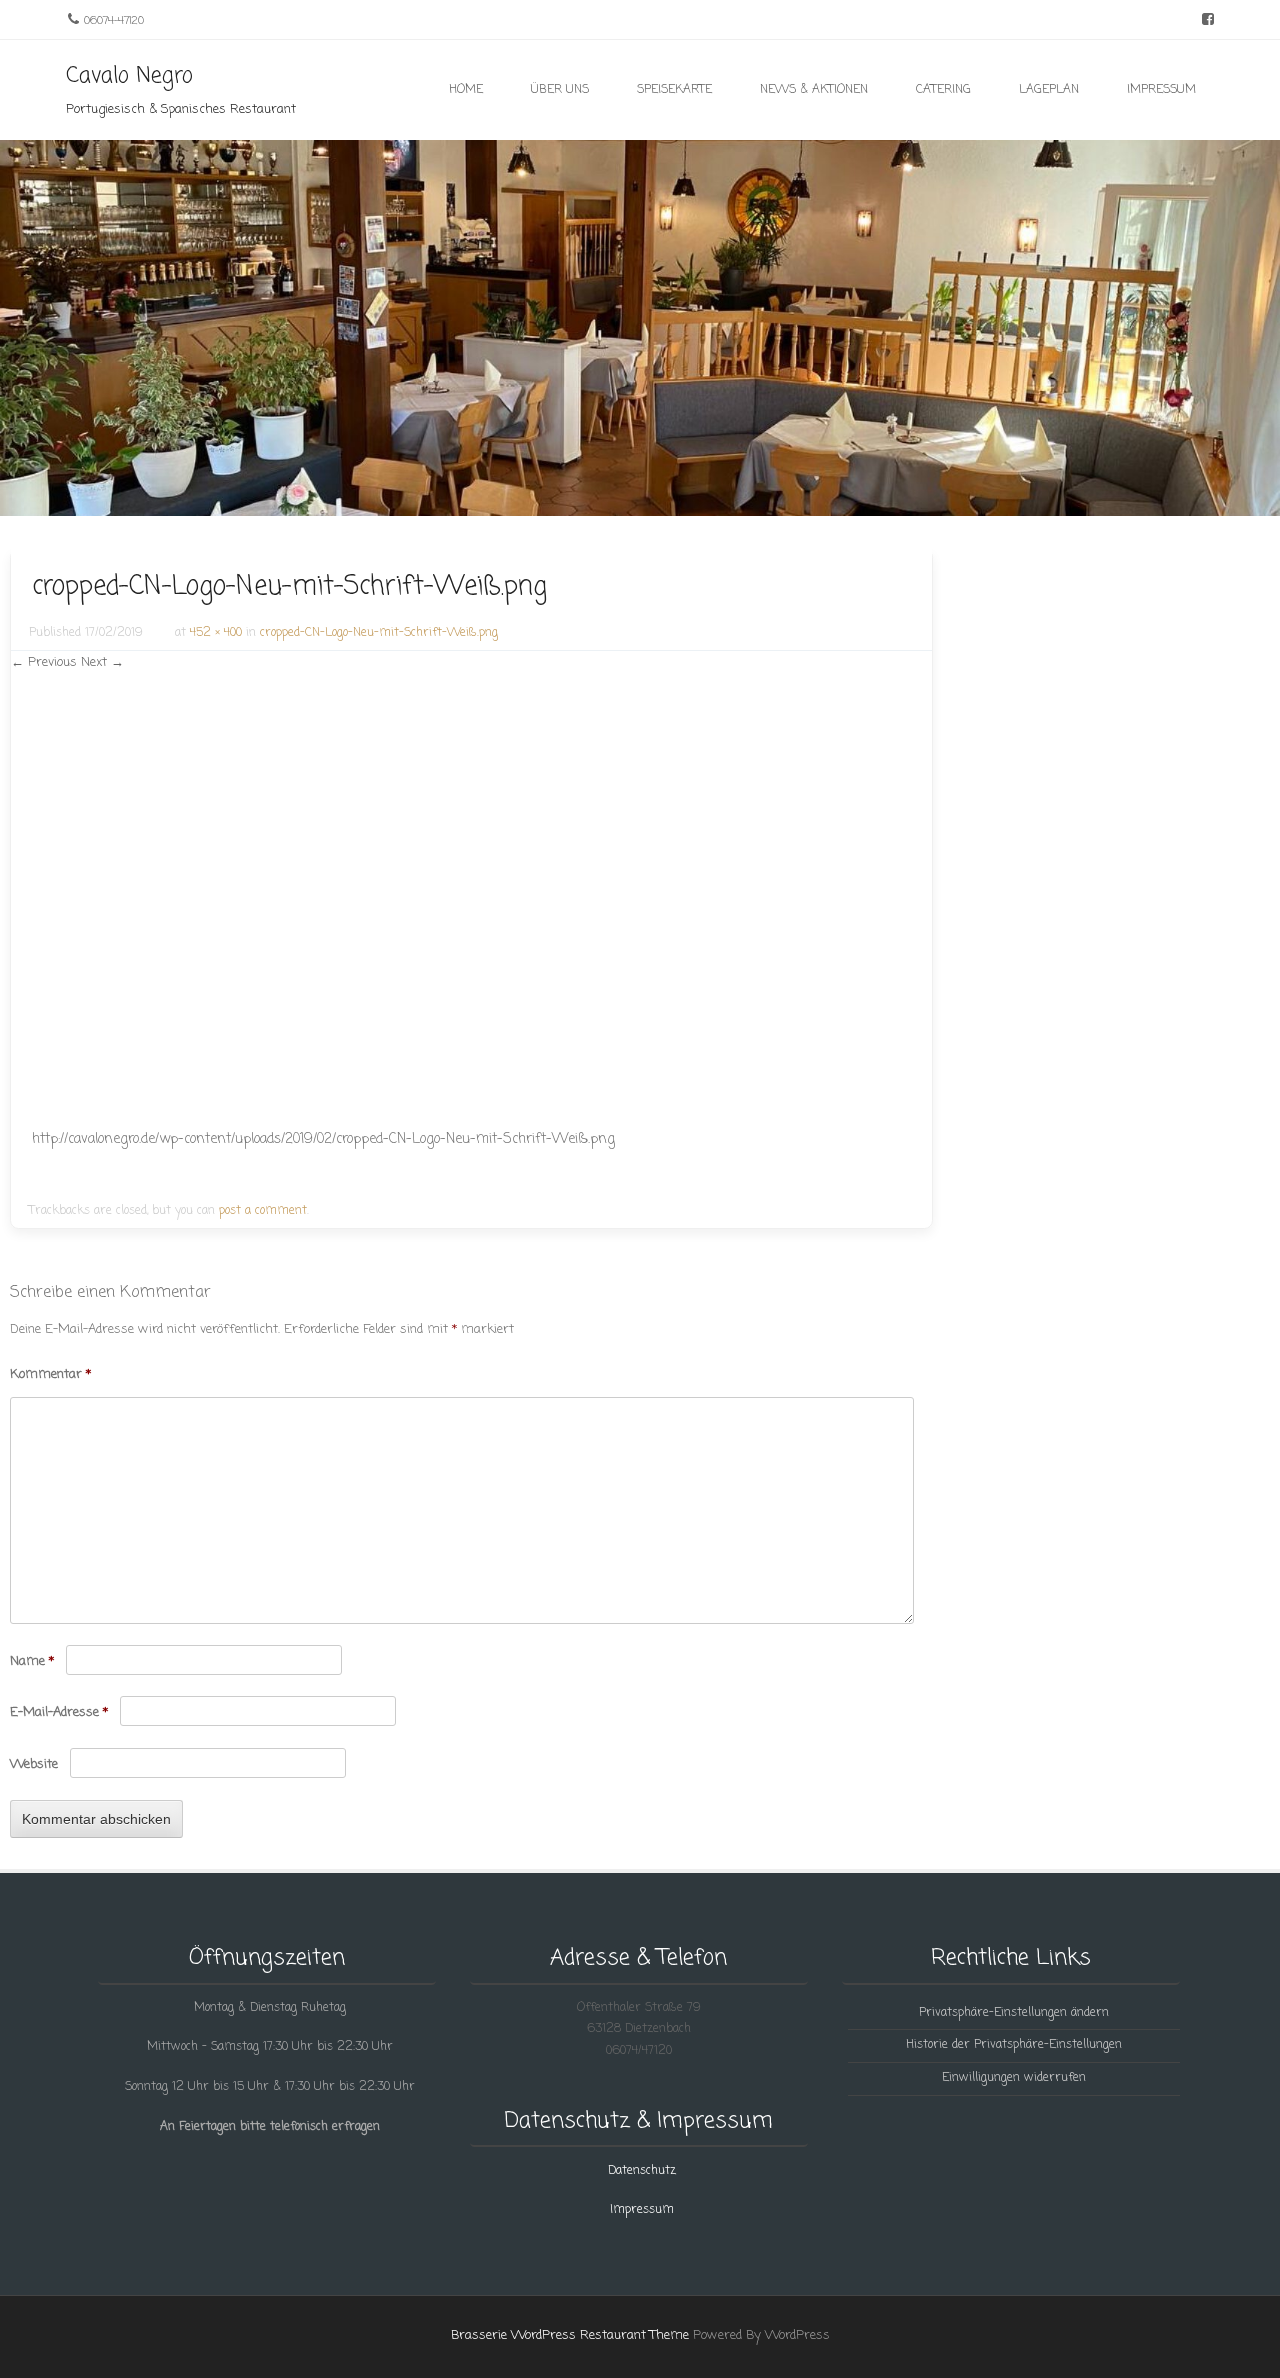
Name (32, 1661)
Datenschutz (642, 2171)
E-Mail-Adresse (59, 1712)
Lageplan (1049, 90)
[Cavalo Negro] (640, 504)
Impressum (1161, 90)
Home (466, 90)
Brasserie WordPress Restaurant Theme (570, 2335)
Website (34, 1764)
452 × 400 (216, 633)
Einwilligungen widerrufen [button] (1014, 2078)
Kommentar (50, 1374)
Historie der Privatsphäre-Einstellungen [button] (1014, 2045)
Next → (102, 662)
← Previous (44, 662)
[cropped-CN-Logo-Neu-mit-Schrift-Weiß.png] (258, 1112)
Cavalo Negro (129, 76)
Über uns (560, 90)
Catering (943, 90)
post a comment (263, 1211)
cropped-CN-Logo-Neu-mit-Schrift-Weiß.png (379, 633)
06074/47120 (639, 2051)
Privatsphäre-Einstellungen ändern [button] (1014, 2013)
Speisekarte (674, 90)
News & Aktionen (814, 90)
